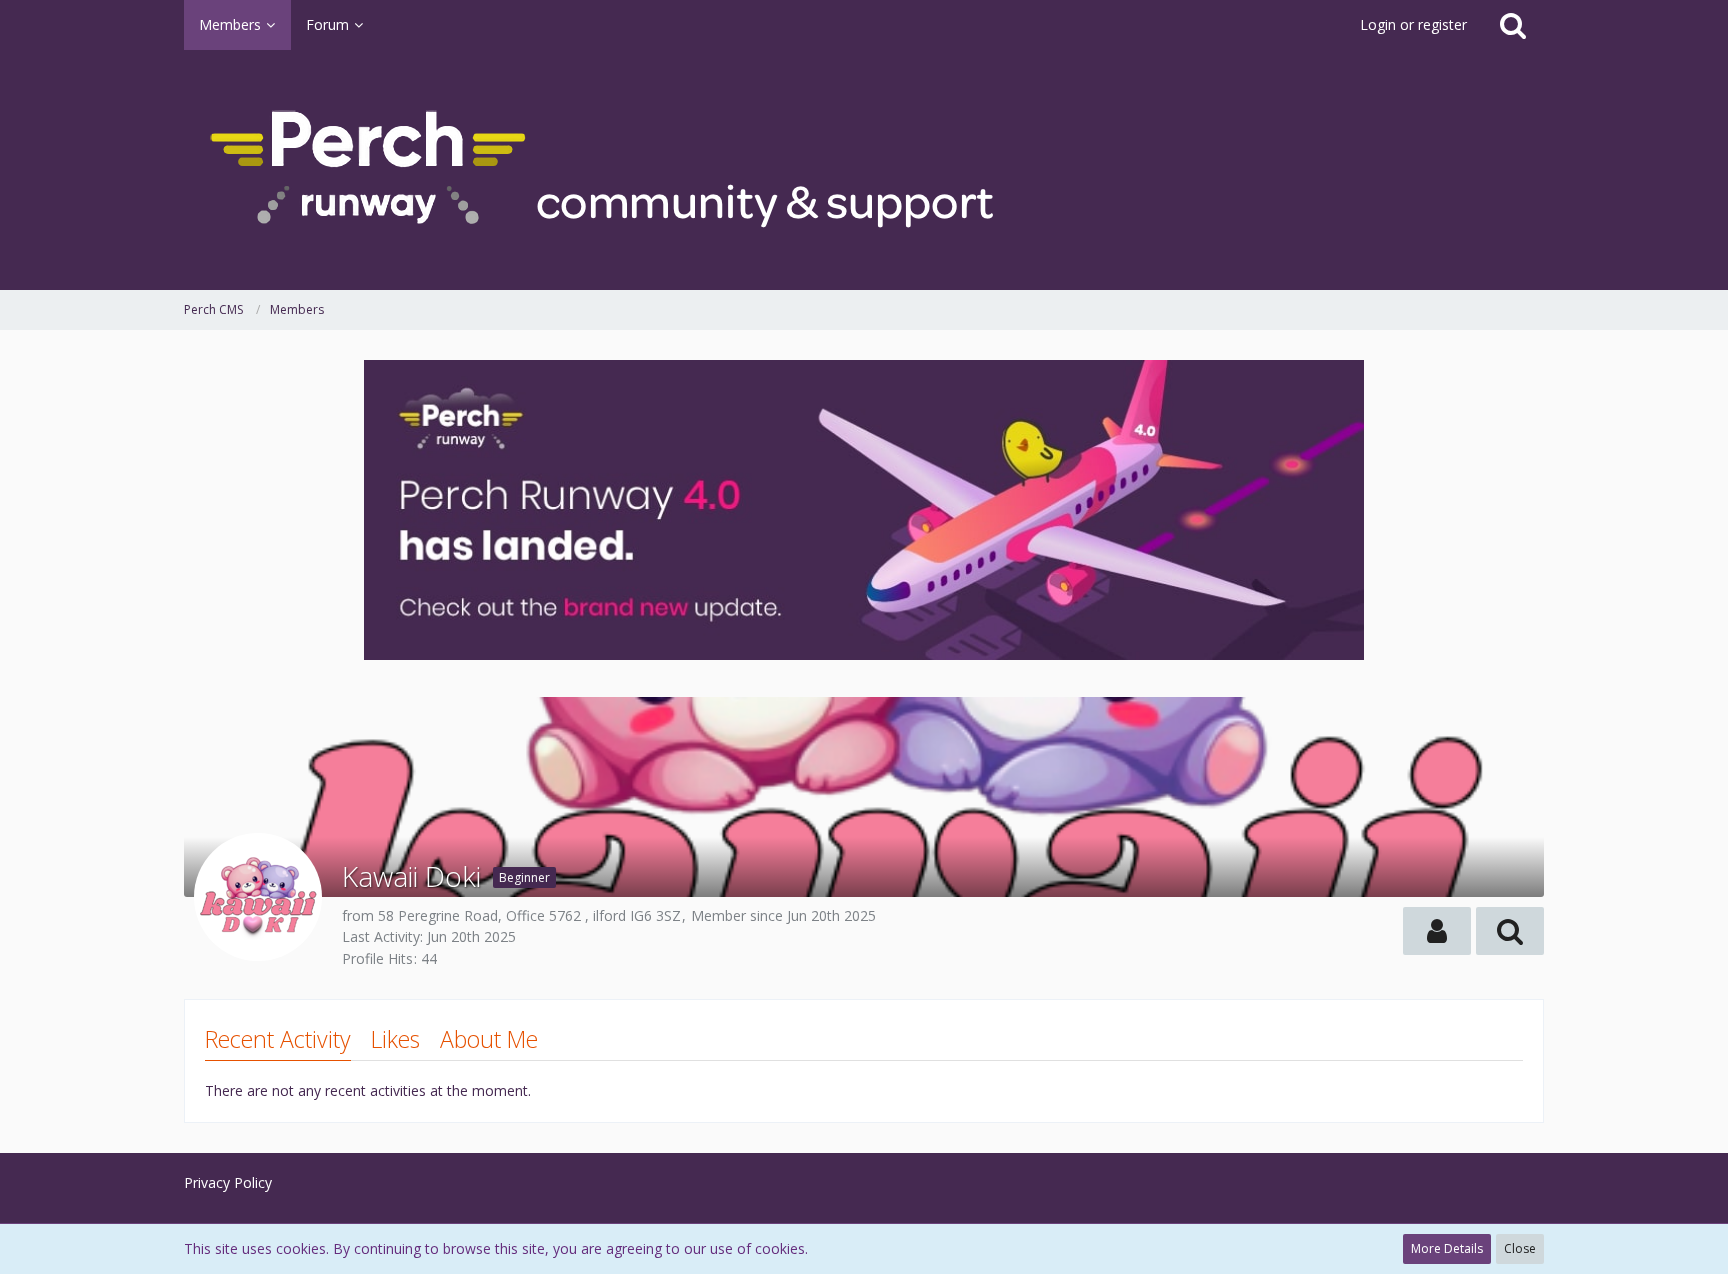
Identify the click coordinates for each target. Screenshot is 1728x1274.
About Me (489, 1039)
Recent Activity (278, 1039)
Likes (395, 1039)
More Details (1447, 1248)
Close (1520, 1248)
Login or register (1413, 24)
